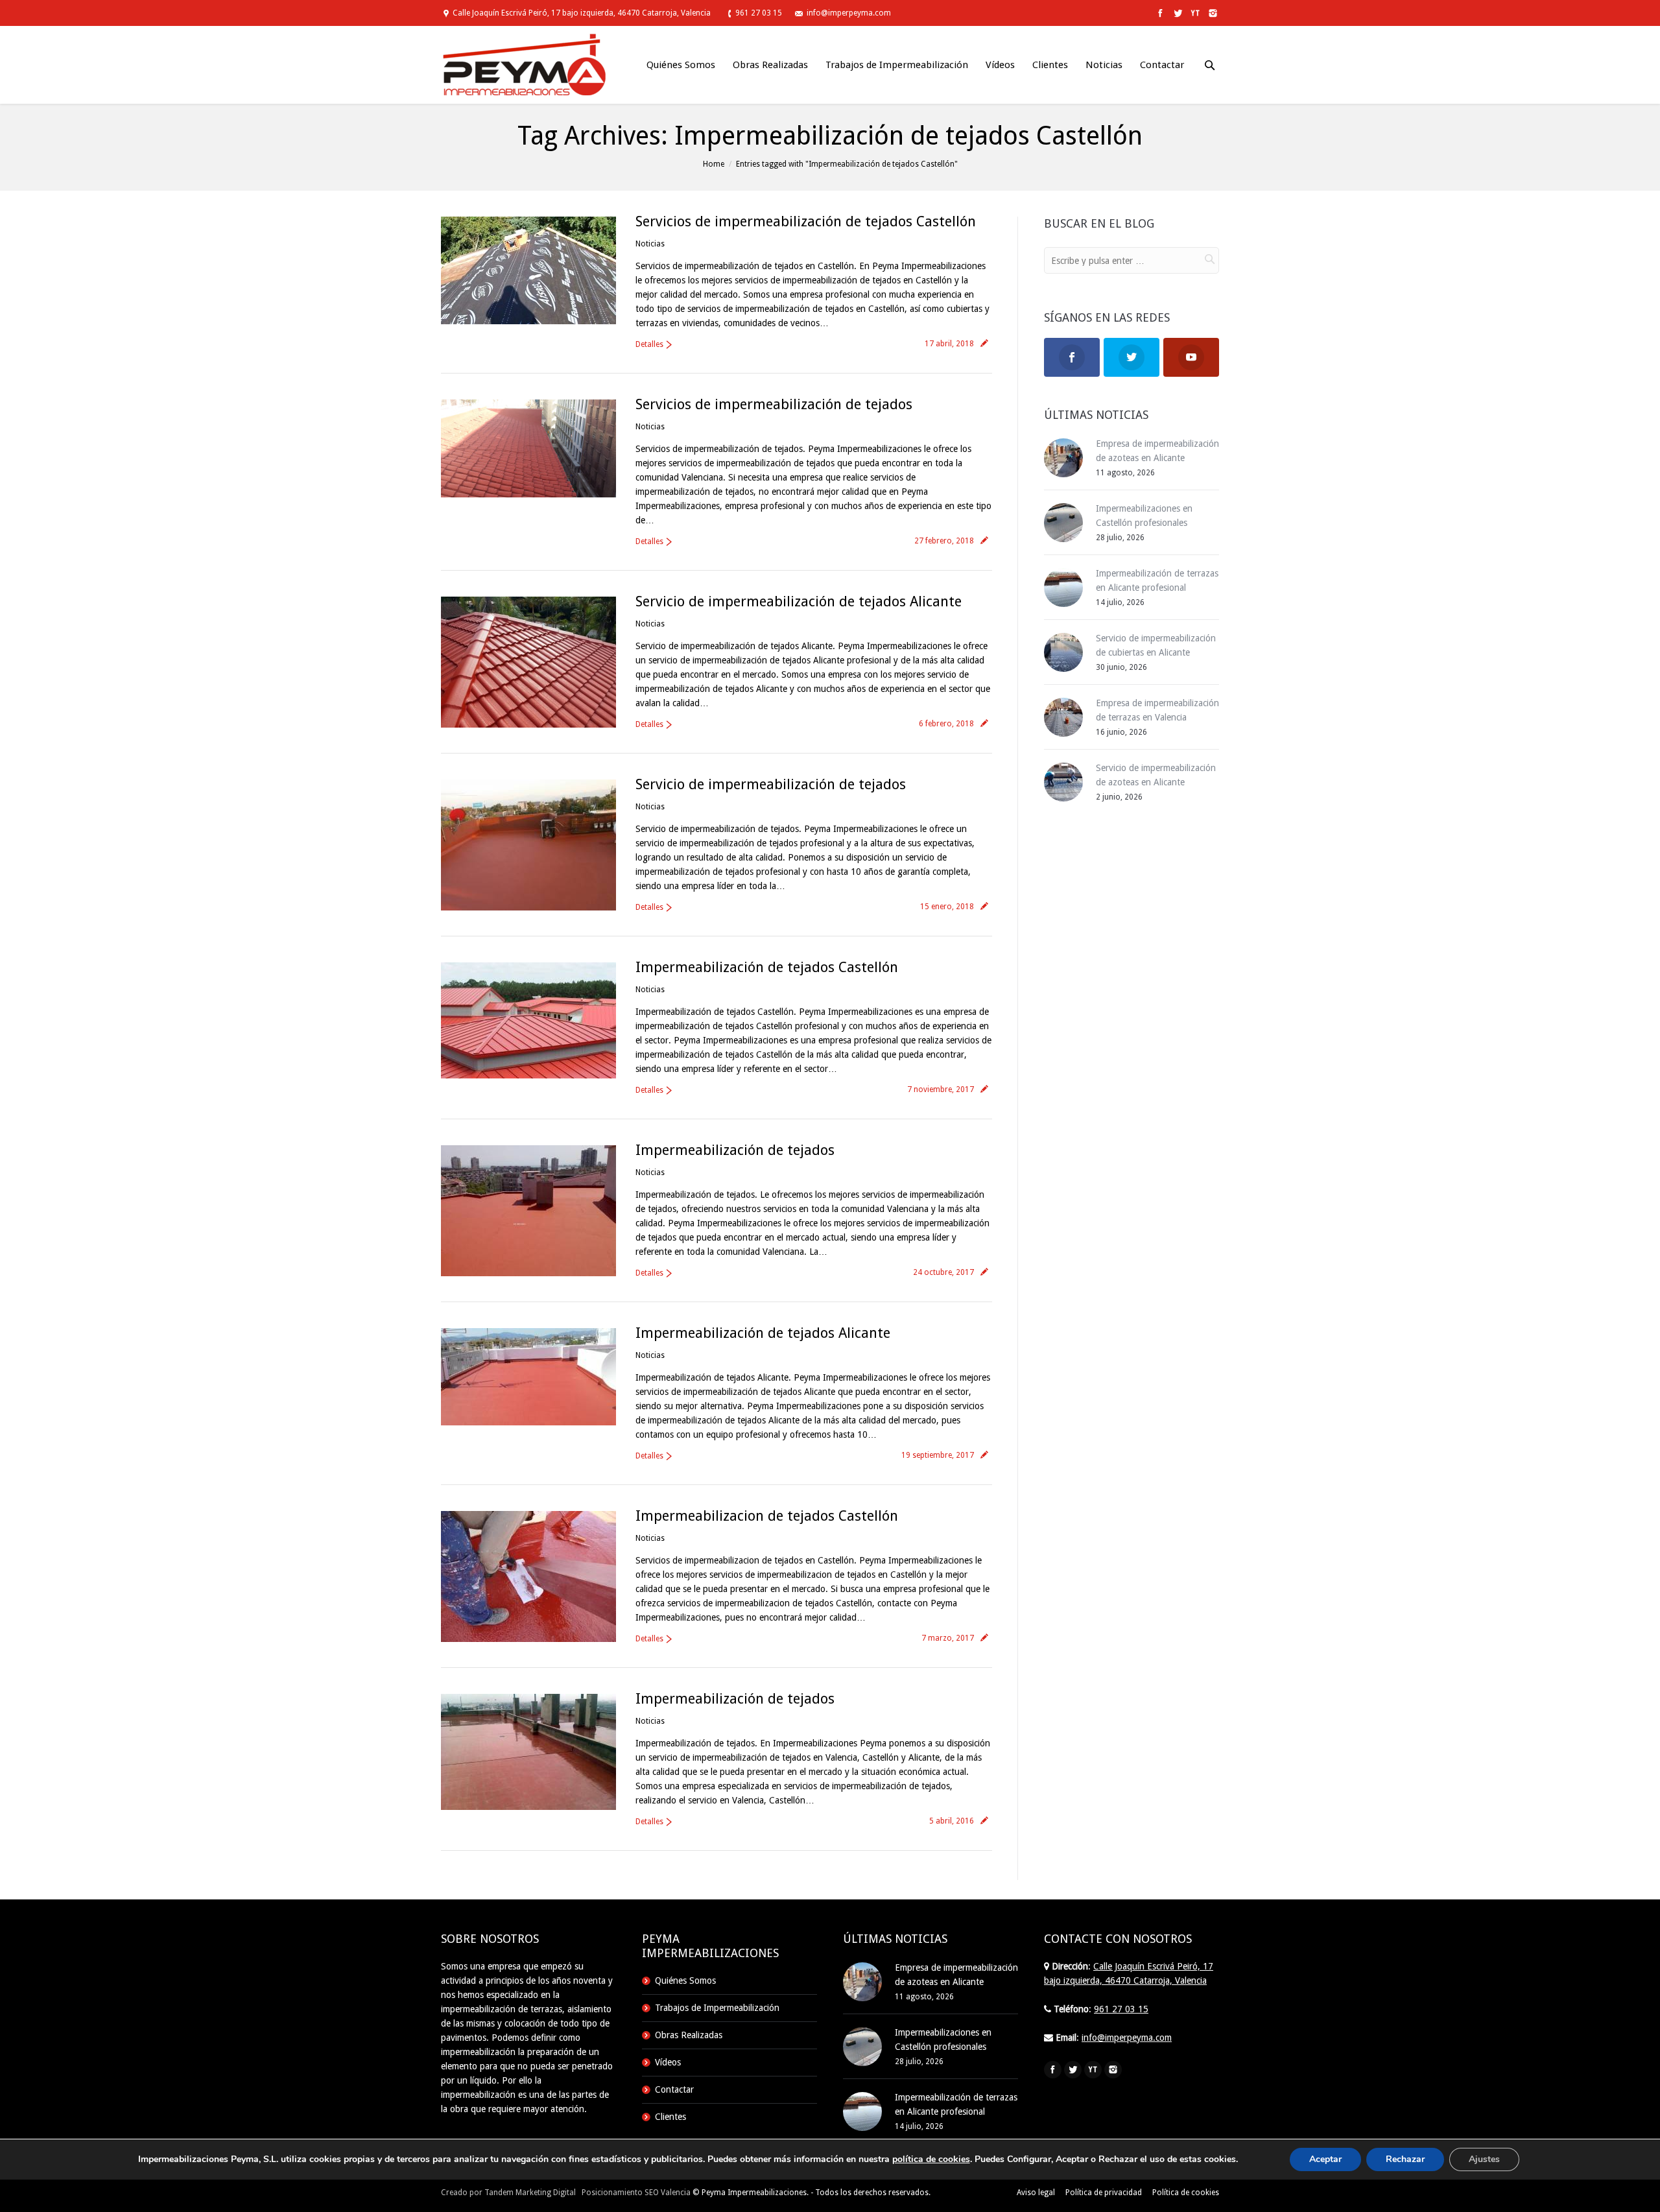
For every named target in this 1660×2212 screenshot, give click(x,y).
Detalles (649, 344)
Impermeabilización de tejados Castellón (767, 967)
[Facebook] (1159, 13)
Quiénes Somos (685, 1980)
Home (714, 164)
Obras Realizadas (689, 2035)
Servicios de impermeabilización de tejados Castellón (806, 221)
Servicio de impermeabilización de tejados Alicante (799, 601)
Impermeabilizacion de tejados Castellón (767, 1516)
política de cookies (931, 2159)
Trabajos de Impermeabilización (717, 2008)
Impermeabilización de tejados (735, 1150)
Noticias (650, 244)
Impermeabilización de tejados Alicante (763, 1333)
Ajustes (1484, 2159)
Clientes (670, 2117)
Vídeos (668, 2062)
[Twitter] (1177, 13)
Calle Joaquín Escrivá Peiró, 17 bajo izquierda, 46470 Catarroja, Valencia (582, 13)
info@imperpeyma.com (849, 13)
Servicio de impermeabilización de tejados (771, 784)
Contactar (674, 2089)
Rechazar (1405, 2159)
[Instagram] (1212, 13)
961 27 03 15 (759, 13)
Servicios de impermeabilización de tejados (774, 404)
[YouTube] (1194, 13)
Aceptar (1325, 2159)
